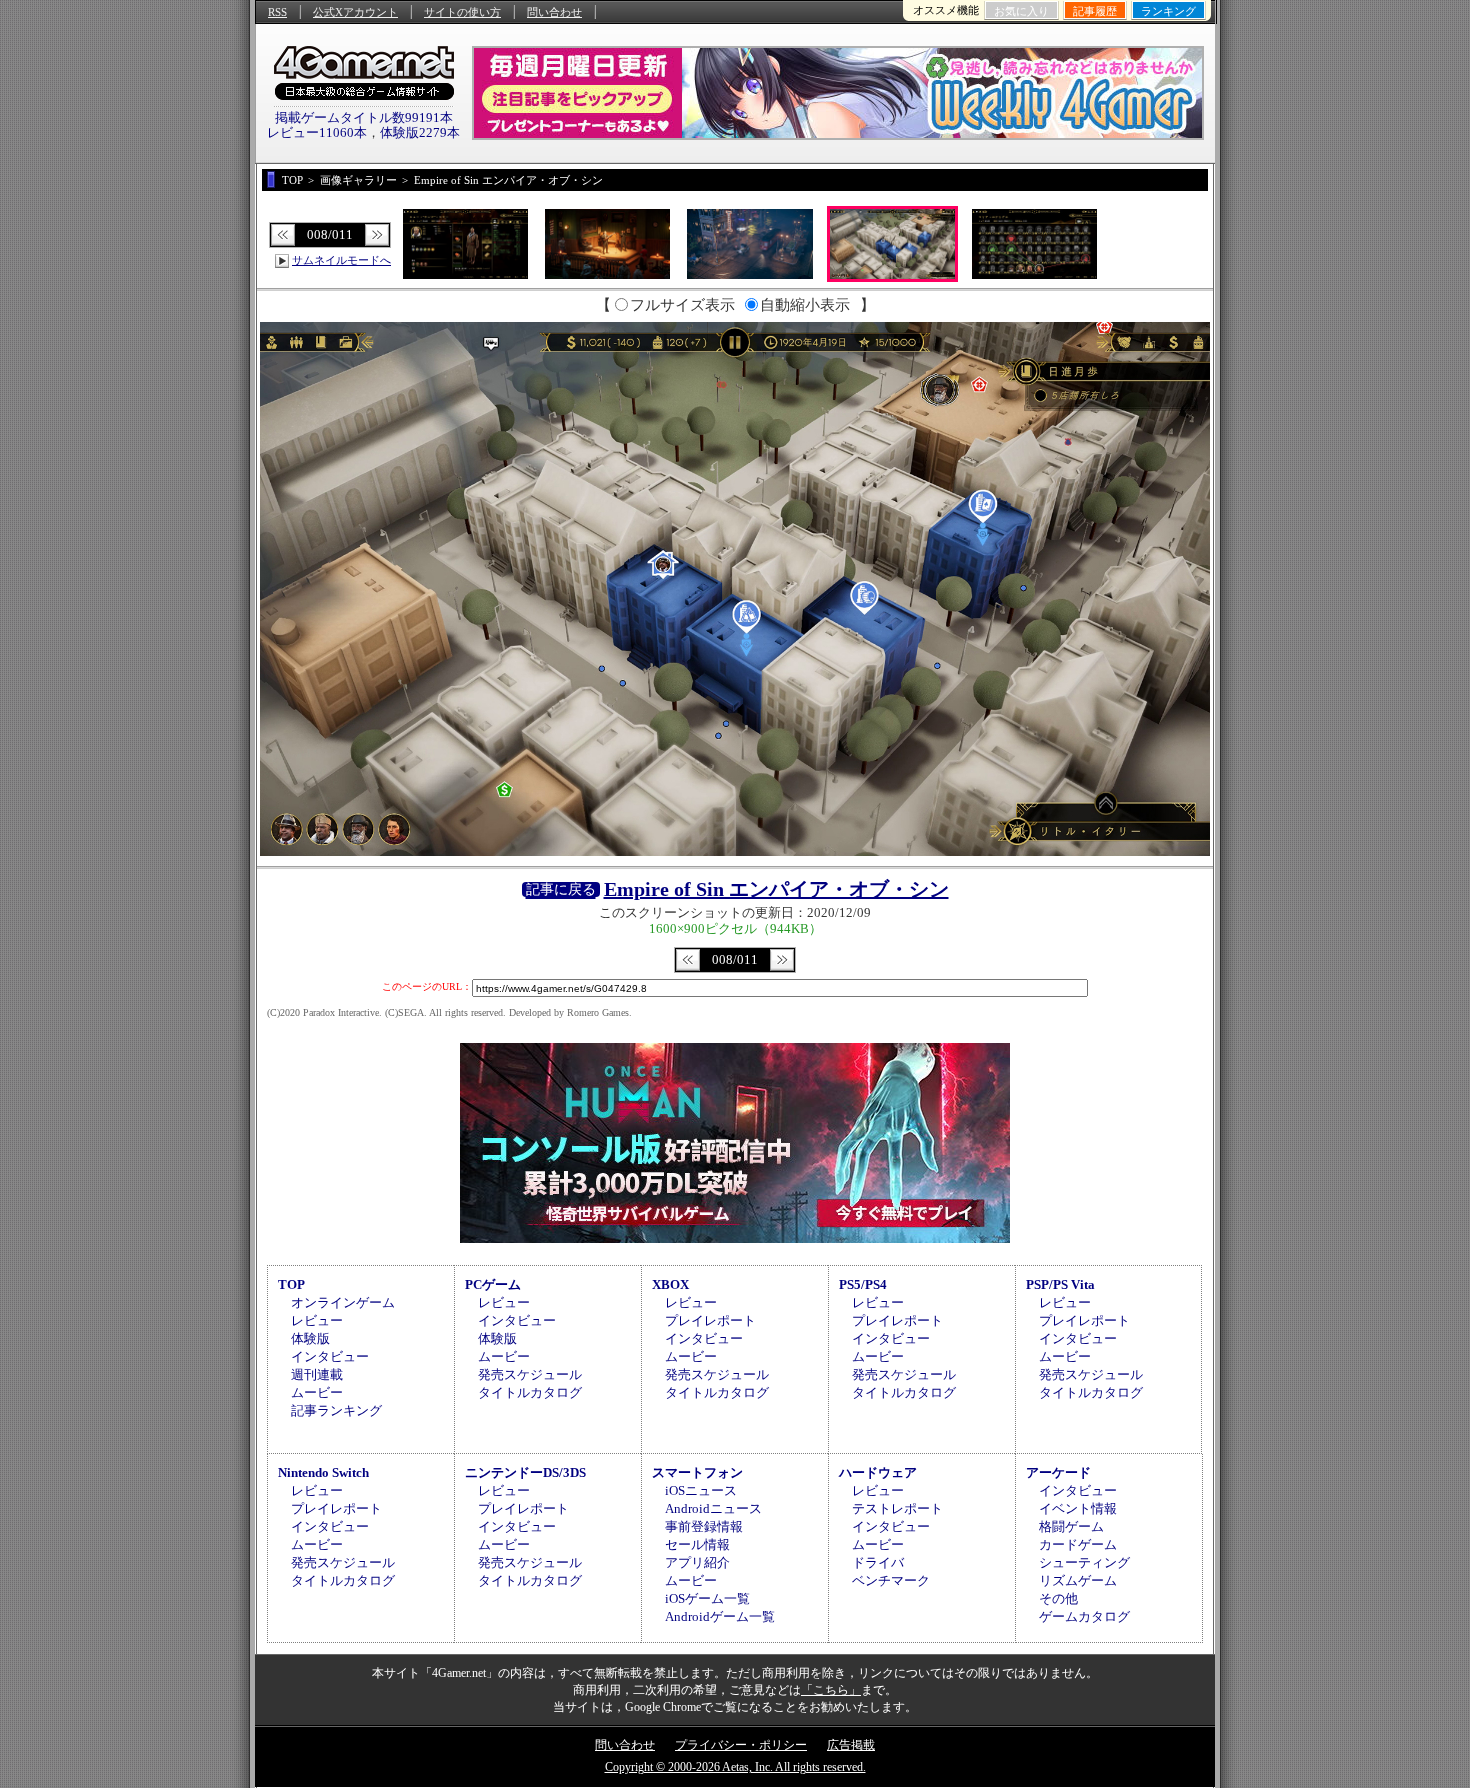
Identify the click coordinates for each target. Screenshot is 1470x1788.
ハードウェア (878, 1472)
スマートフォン (697, 1472)
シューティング (1084, 1562)
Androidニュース (713, 1508)
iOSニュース (701, 1490)
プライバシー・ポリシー (741, 1745)
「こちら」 (831, 1690)
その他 (1058, 1598)
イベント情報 (1078, 1508)
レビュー (317, 1320)
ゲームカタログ (1084, 1616)
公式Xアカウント (355, 12)
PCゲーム (493, 1284)
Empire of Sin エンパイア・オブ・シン (776, 889)
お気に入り (1021, 11)
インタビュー (330, 1356)
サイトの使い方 (462, 12)
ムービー (317, 1392)
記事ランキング (336, 1410)
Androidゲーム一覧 (720, 1616)
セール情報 (697, 1544)
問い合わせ (554, 12)
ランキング (1168, 11)
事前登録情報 (704, 1526)
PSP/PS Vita (1060, 1284)
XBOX (670, 1284)
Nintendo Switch (323, 1472)
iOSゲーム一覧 (707, 1598)
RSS (277, 12)
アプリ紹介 (697, 1562)
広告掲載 (851, 1745)
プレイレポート (710, 1320)
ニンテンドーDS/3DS (525, 1472)
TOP (291, 1284)
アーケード (1058, 1472)
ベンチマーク (891, 1580)
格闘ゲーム (1071, 1526)
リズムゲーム (1078, 1580)
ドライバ (878, 1562)
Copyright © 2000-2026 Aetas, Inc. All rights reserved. (735, 1767)
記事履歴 (1095, 11)
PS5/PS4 (863, 1284)
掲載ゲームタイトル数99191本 (364, 117)
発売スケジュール (530, 1374)
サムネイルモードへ (341, 260)
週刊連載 (317, 1374)
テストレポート (897, 1508)
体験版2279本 (420, 132)
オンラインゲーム (343, 1302)
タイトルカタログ (530, 1392)
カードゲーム (1078, 1544)
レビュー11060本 (317, 132)
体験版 (310, 1338)
